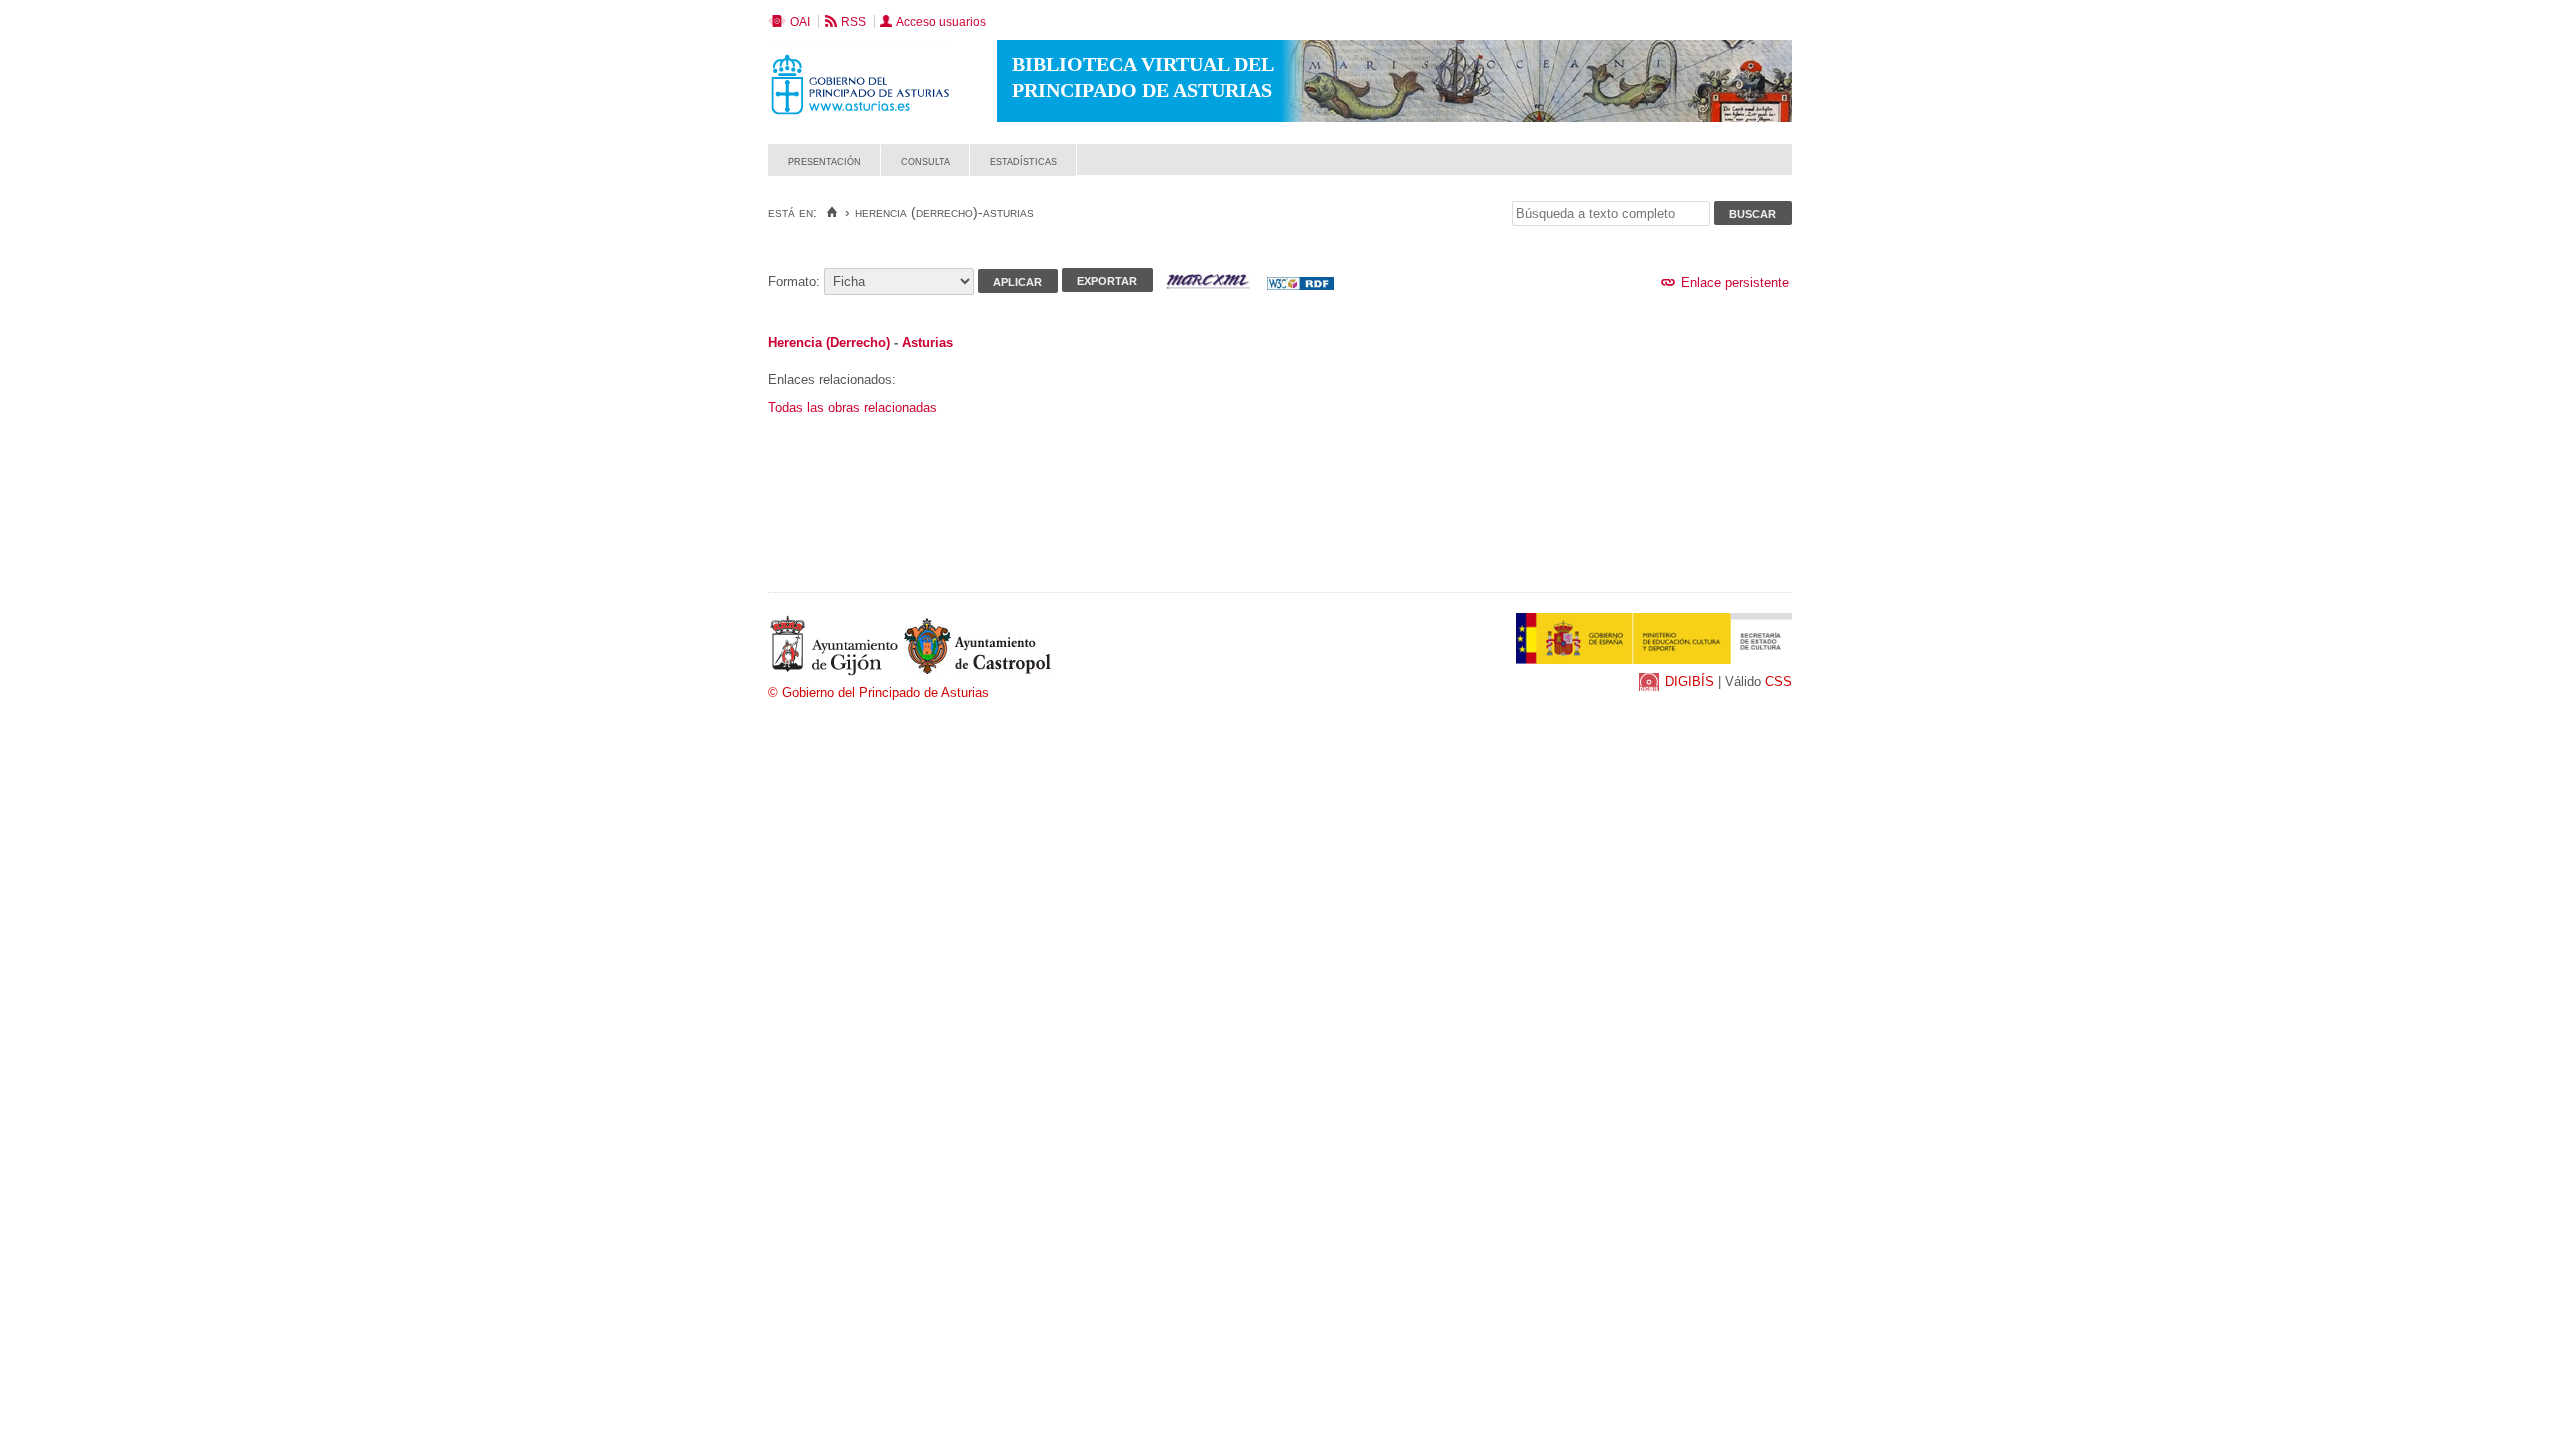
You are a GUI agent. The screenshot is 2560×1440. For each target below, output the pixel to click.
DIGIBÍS (1689, 681)
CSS (1778, 681)
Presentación (824, 160)
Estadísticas (1023, 160)
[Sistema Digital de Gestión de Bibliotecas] (1757, 170)
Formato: (794, 281)
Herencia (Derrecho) (829, 342)
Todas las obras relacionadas (852, 407)
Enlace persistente (1733, 282)
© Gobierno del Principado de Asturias (878, 692)
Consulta (925, 160)
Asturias (927, 342)
